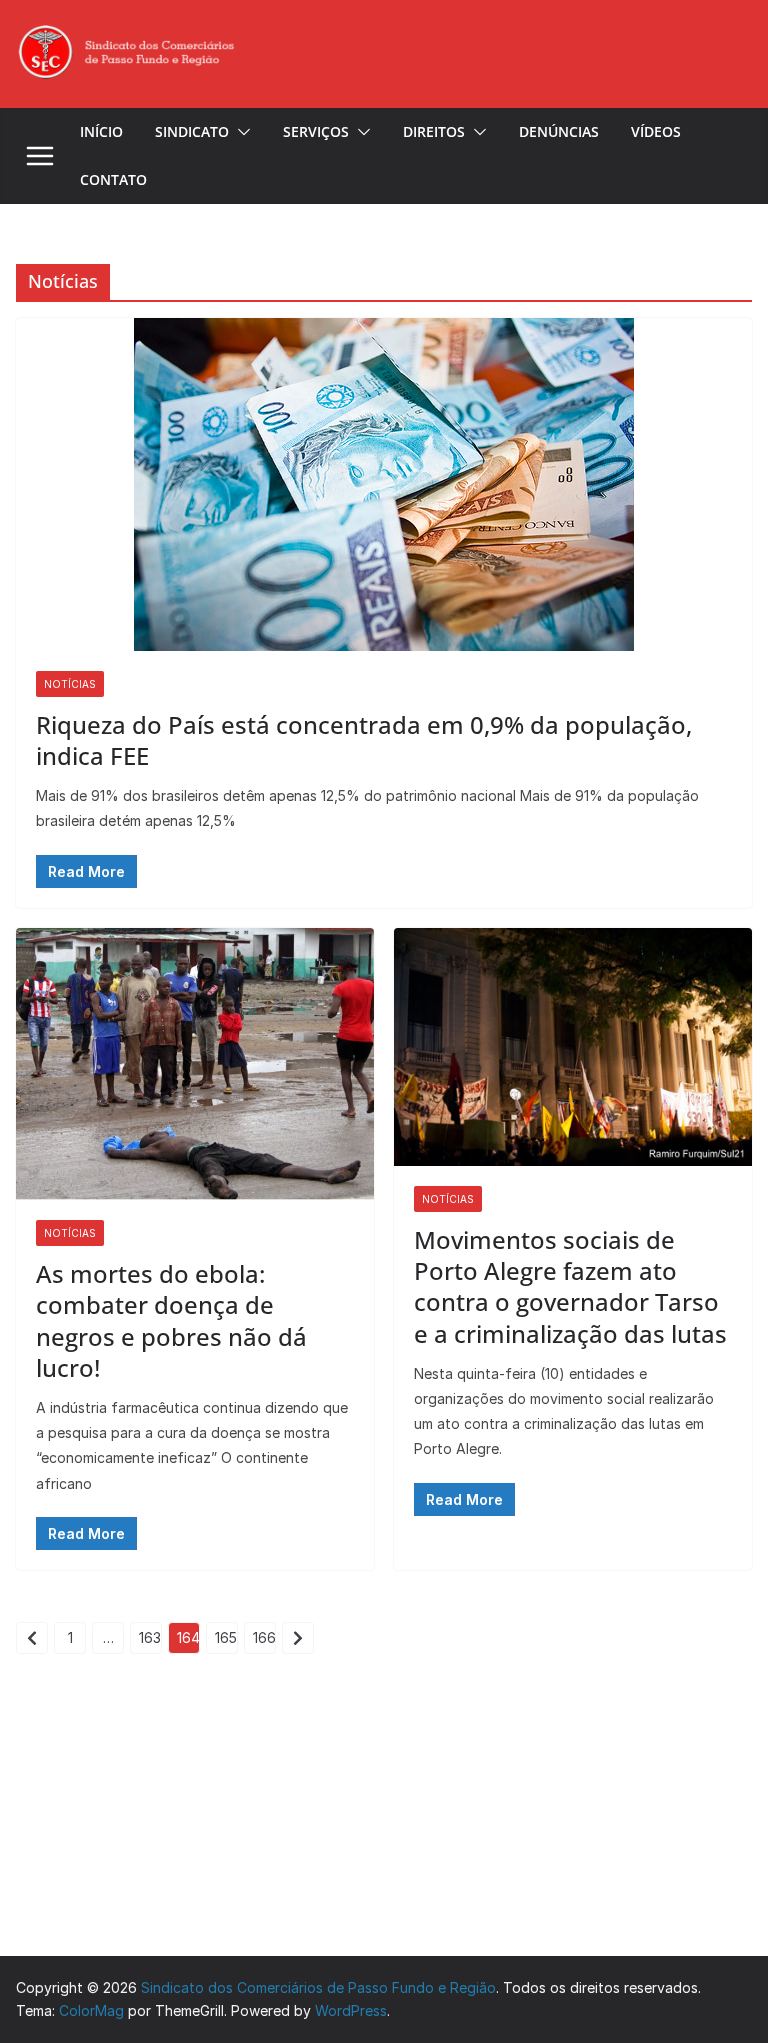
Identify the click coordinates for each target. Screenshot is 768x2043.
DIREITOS (434, 131)
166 (264, 1637)
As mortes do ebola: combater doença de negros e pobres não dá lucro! (171, 1320)
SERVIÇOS (316, 131)
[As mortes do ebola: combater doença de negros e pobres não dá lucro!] (195, 1064)
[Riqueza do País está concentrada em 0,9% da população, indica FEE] (384, 484)
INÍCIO (101, 131)
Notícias (70, 684)
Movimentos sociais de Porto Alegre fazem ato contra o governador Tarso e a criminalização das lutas (570, 1286)
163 (150, 1637)
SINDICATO (192, 131)
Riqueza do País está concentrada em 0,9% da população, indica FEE (364, 740)
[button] (240, 132)
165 (226, 1637)
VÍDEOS (656, 131)
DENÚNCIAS (559, 131)
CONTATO (113, 179)
